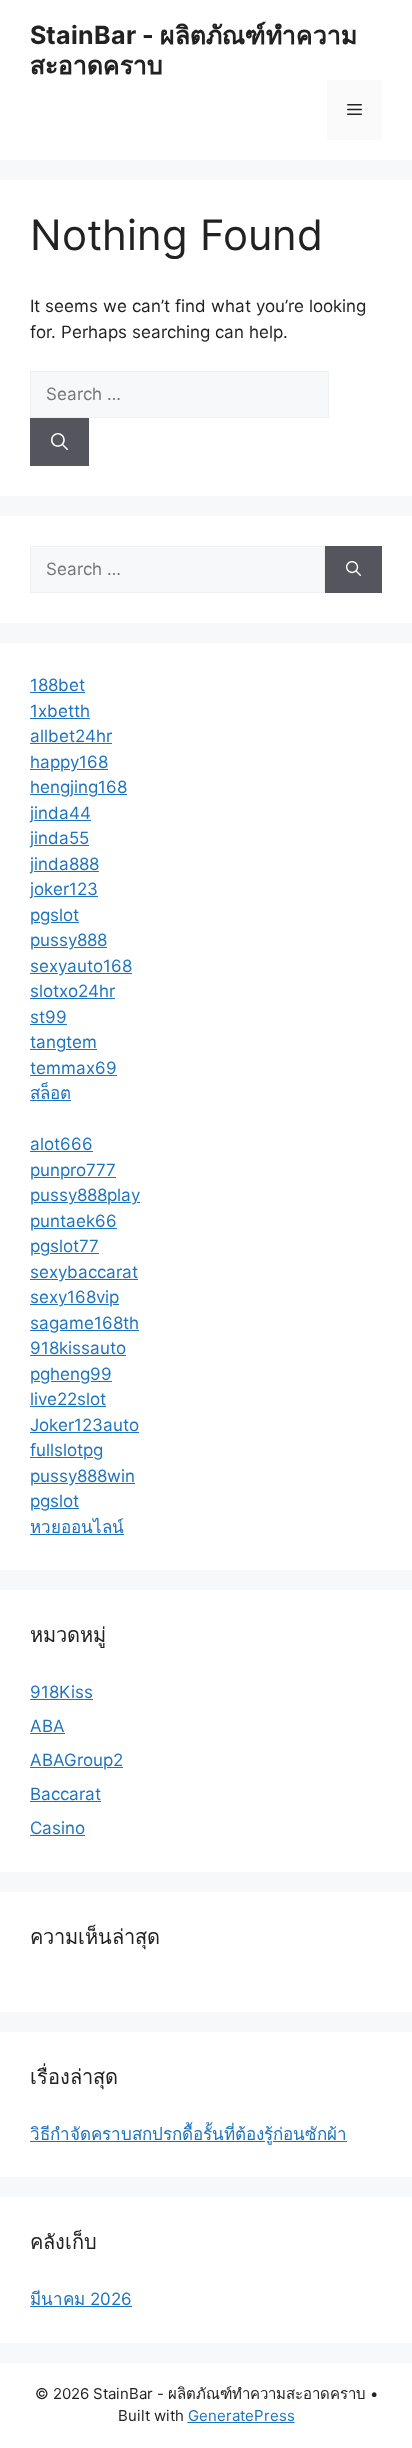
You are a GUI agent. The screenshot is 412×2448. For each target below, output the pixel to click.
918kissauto (78, 1348)
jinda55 (59, 838)
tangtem (63, 1042)
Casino (57, 1828)
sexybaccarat (84, 1272)
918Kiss (61, 1692)
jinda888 (64, 864)
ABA (47, 1726)
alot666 (61, 1144)
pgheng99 (71, 1374)
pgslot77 (64, 1246)
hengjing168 (78, 787)
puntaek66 (73, 1221)
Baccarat (65, 1794)
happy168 (69, 762)
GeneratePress (241, 2415)
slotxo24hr (72, 991)
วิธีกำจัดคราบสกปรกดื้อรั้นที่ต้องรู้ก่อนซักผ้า (188, 2134)
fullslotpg (66, 1450)
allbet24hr (71, 736)
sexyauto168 (81, 966)
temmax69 (73, 1068)
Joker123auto (84, 1425)
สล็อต (50, 1093)
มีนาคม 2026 (81, 2299)
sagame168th (84, 1323)
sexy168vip (74, 1297)
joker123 (64, 889)
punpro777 (73, 1170)
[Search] (59, 442)
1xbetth (60, 711)
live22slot (68, 1399)
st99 (48, 1017)
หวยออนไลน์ (77, 1527)
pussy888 (68, 940)
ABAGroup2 (76, 1760)
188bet (57, 685)
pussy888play (85, 1195)
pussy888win (82, 1476)
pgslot (54, 915)
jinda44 (60, 813)
